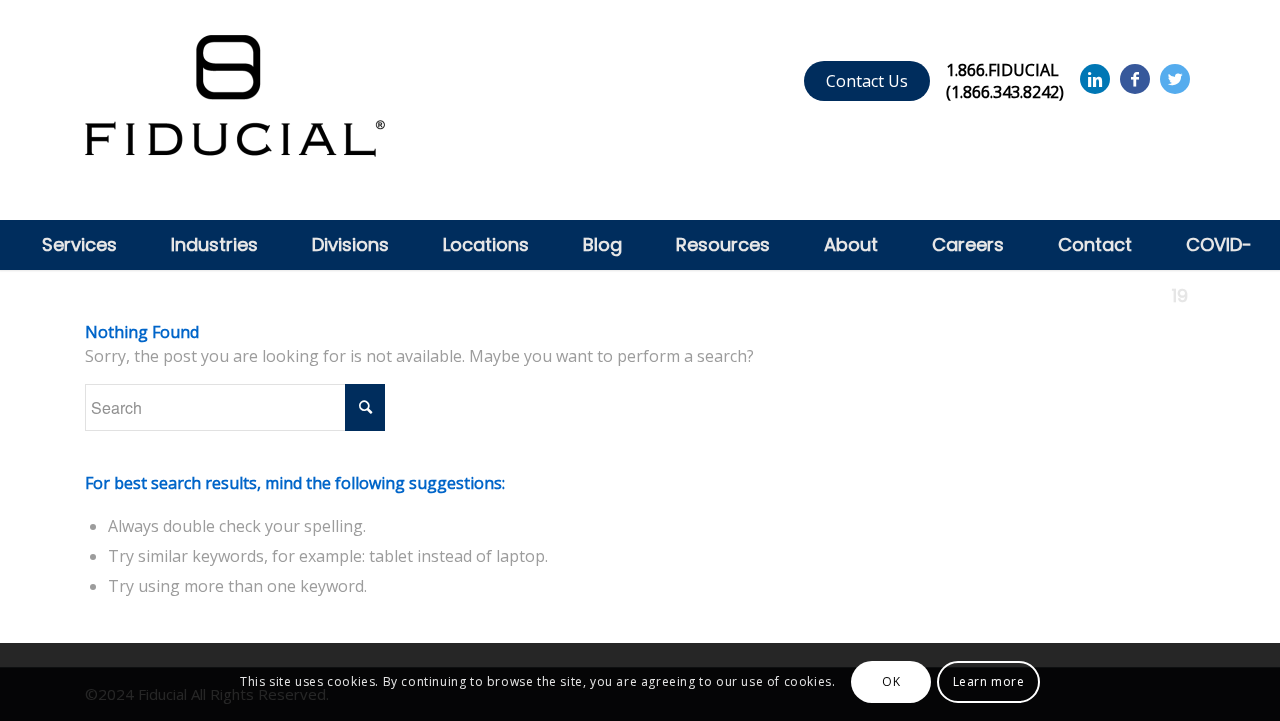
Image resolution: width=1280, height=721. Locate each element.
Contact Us (867, 81)
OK (891, 681)
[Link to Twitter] (1175, 79)
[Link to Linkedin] (1095, 79)
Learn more (989, 681)
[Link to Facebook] (1135, 79)
